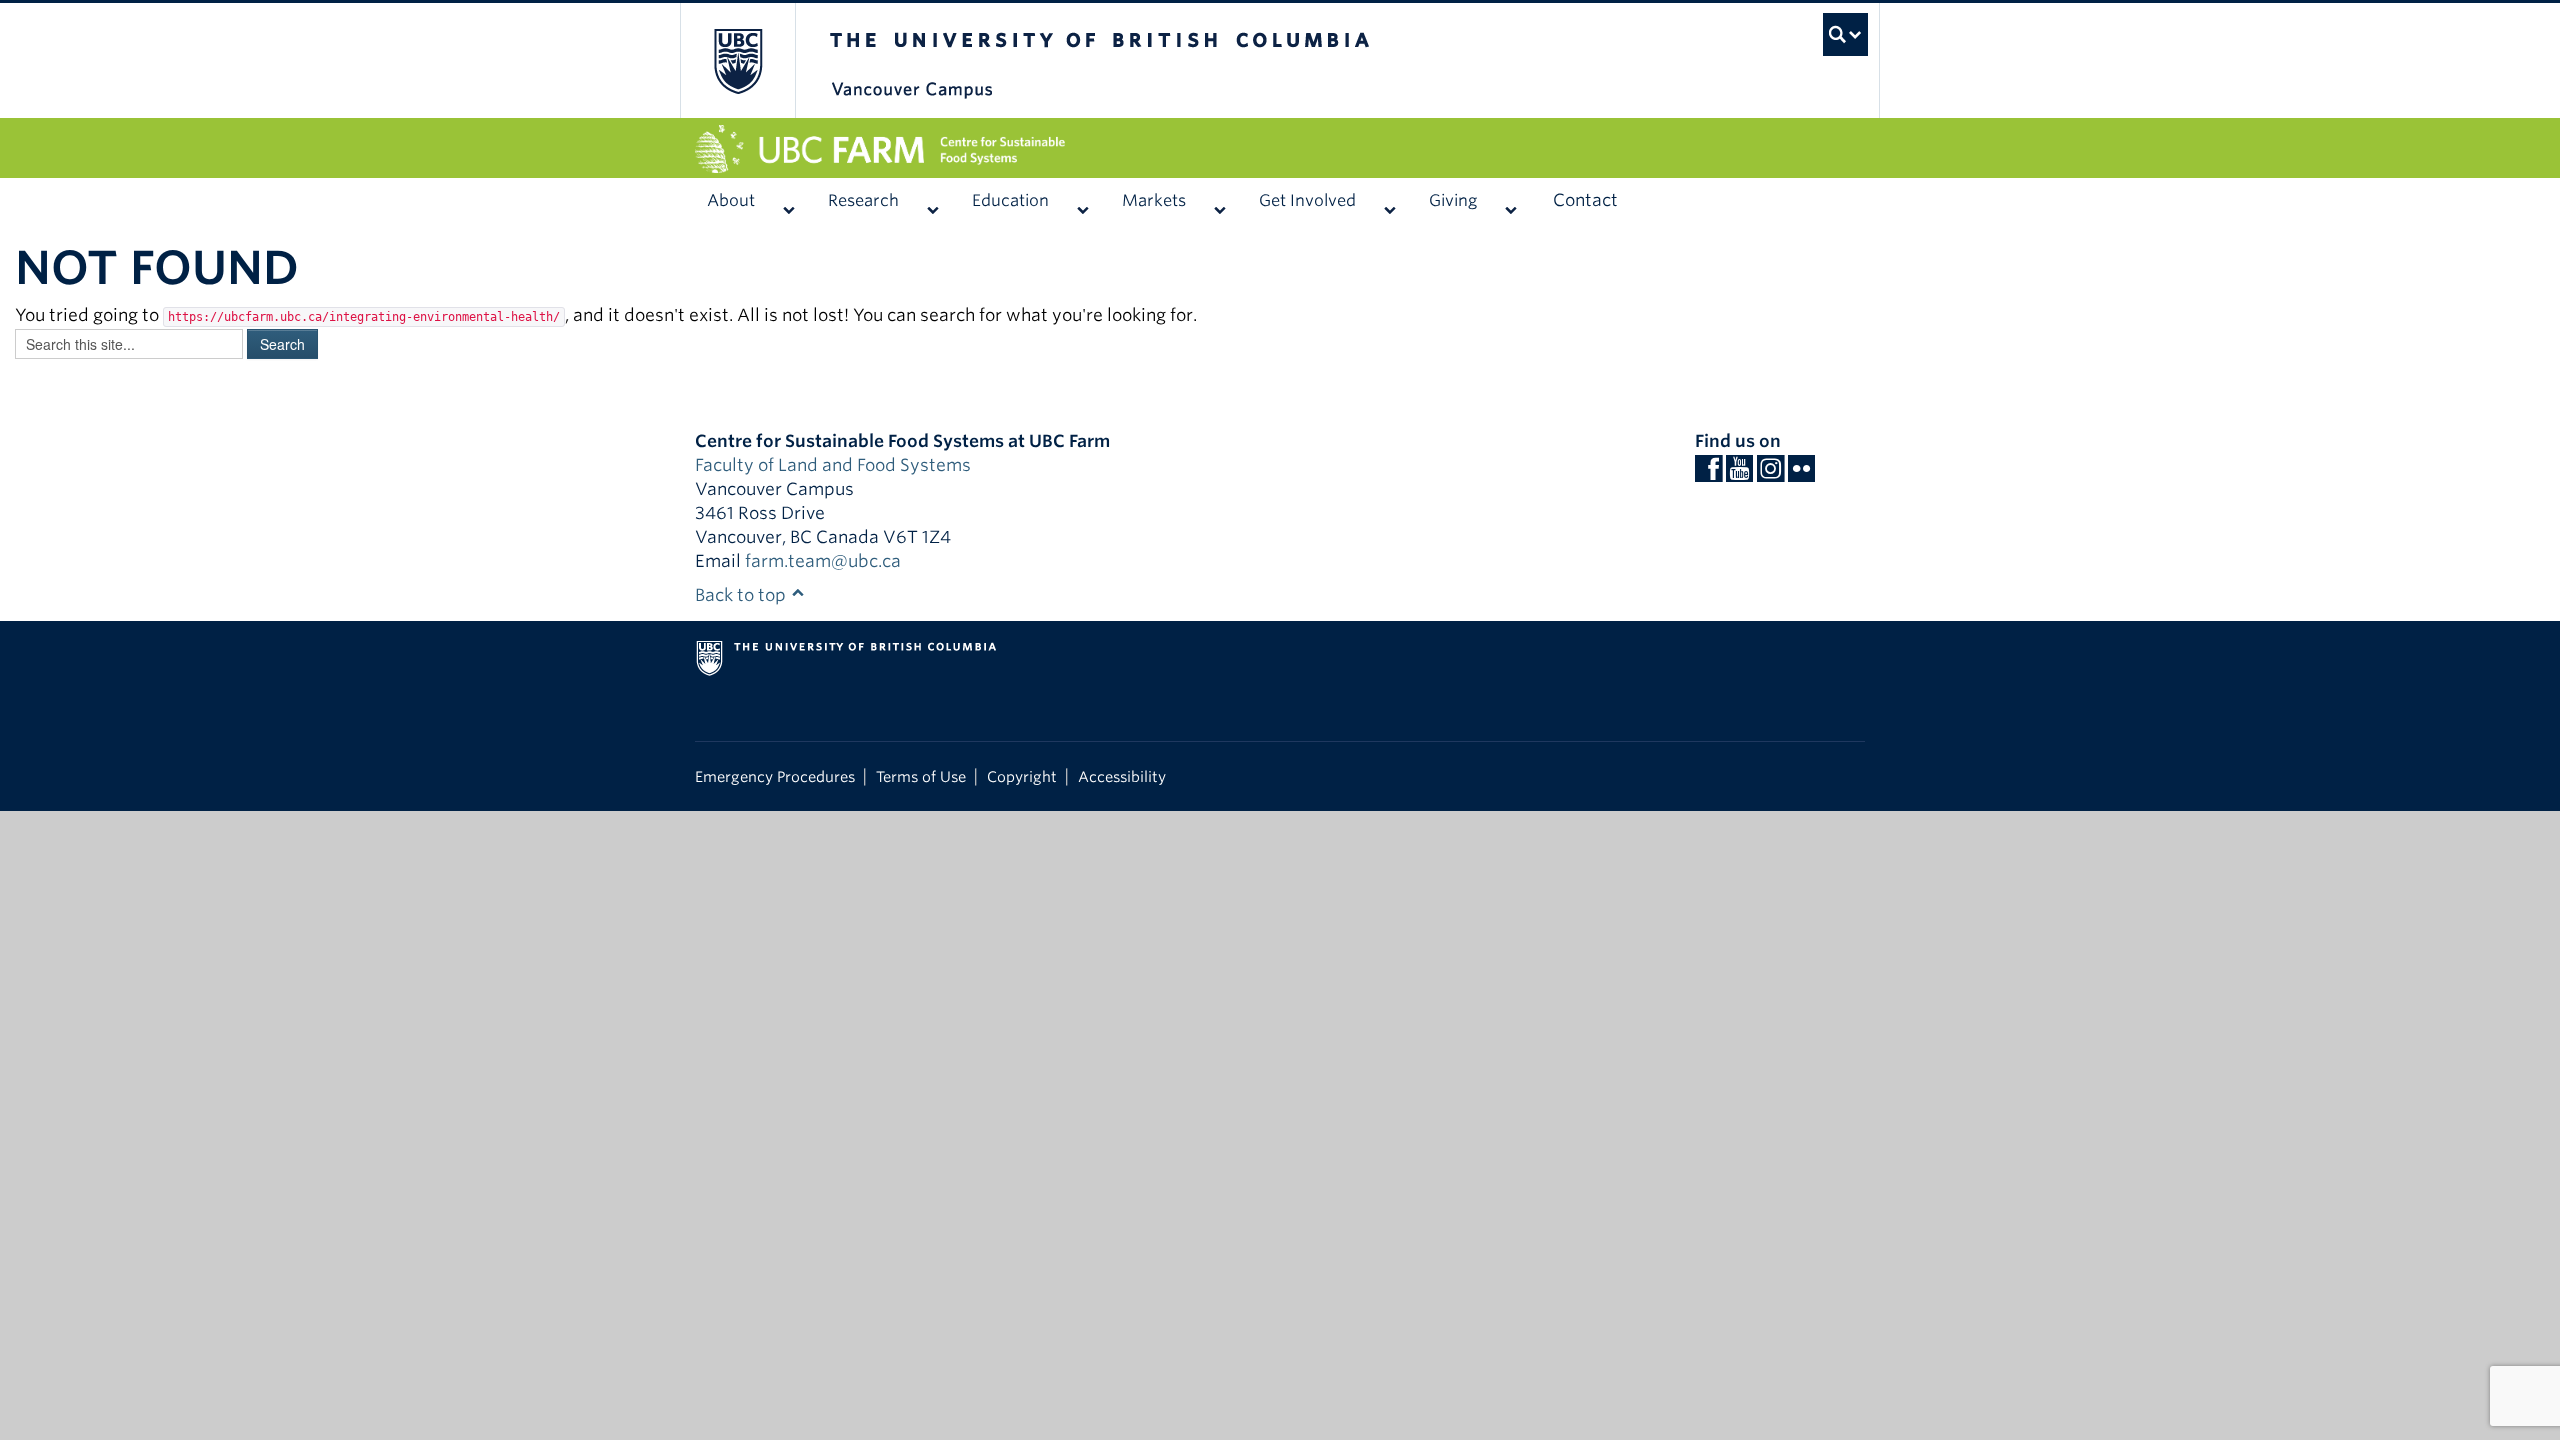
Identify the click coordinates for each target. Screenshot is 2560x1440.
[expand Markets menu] (1219, 201)
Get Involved (1307, 200)
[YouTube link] (1739, 474)
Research (863, 200)
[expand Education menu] (1082, 201)
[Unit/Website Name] (1280, 149)
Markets (1154, 200)
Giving (1453, 200)
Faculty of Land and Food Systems (833, 465)
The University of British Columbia (737, 60)
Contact (1585, 200)
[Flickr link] (1801, 474)
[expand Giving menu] (1510, 201)
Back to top (742, 595)
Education (1010, 200)
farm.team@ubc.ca (823, 561)
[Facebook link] (1708, 474)
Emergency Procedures (775, 776)
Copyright (1022, 776)
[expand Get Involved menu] (1389, 201)
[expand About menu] (788, 201)
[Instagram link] (1770, 474)
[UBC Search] (1825, 24)
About (731, 200)
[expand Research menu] (932, 201)
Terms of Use (921, 776)
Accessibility (1122, 776)
